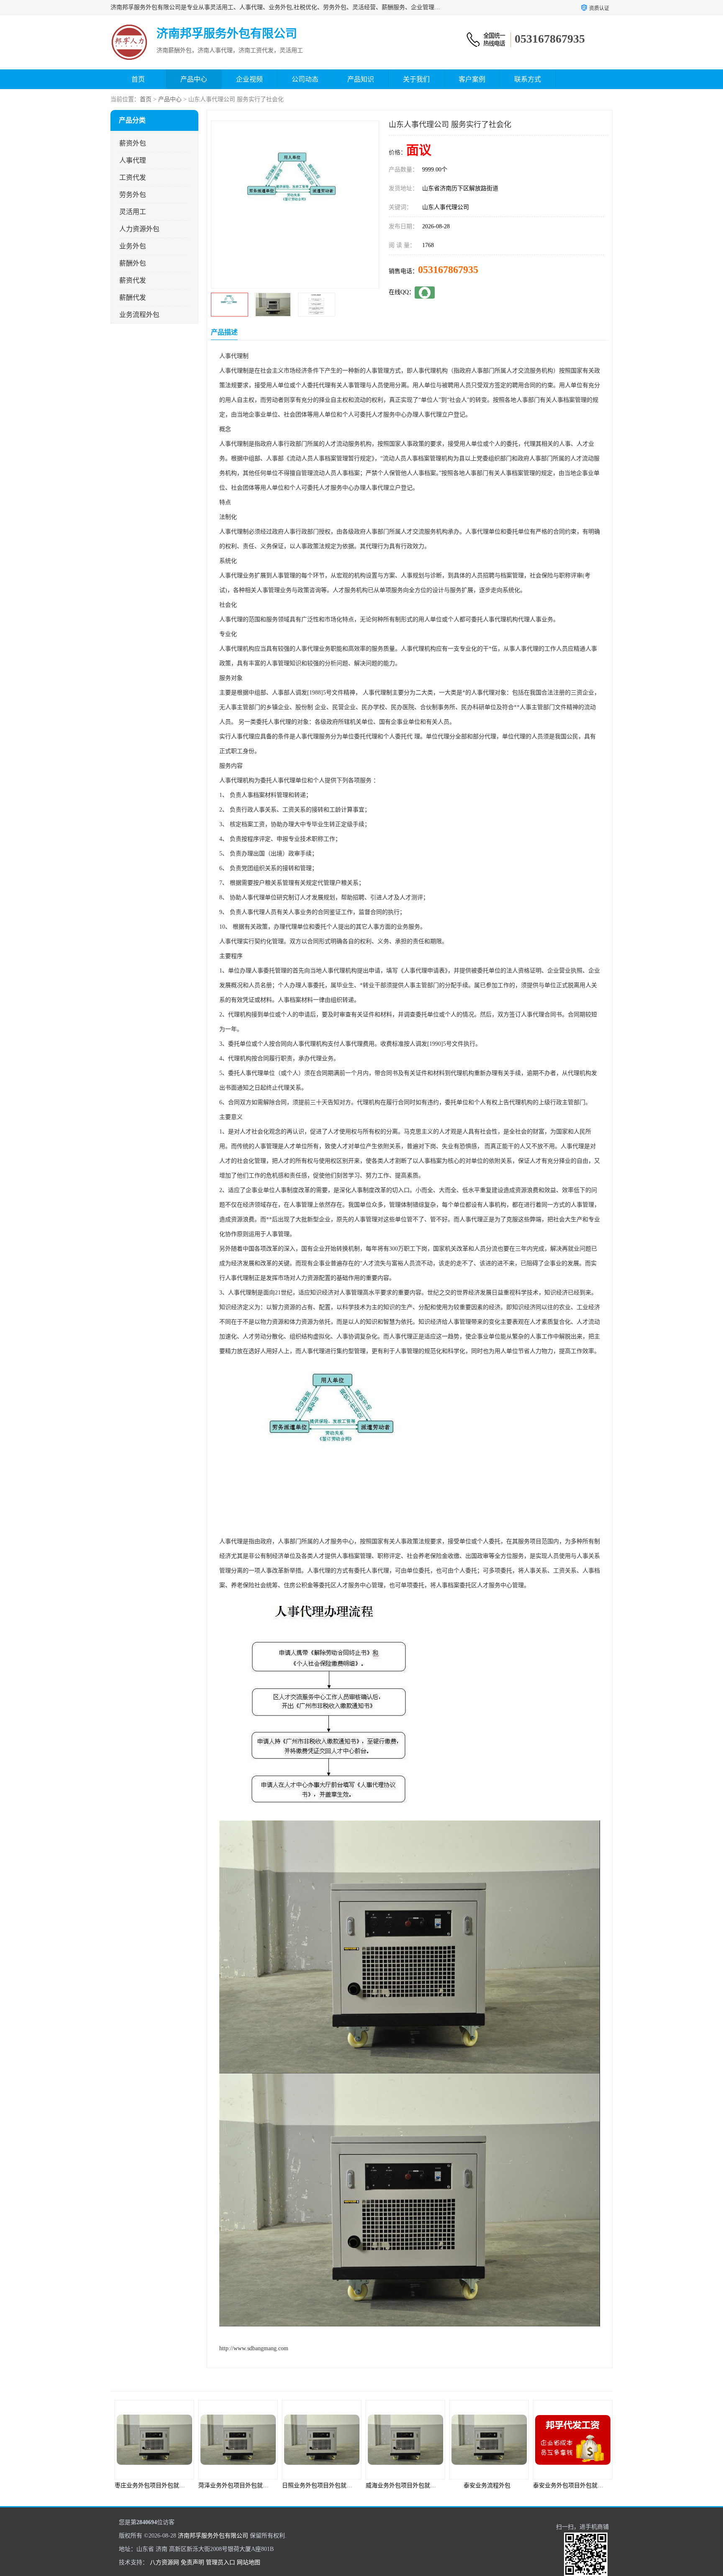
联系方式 (528, 79)
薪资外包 (133, 143)
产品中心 (194, 79)
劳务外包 (133, 195)
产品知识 (361, 79)
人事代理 (133, 160)
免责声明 (192, 2562)
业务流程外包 (139, 315)
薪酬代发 (133, 297)
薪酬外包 (133, 263)
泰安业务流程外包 (403, 2485)
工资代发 (133, 177)
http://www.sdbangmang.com (254, 2348)
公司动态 (305, 79)
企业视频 (249, 79)
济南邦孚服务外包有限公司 (213, 2536)
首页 (138, 79)
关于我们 (416, 79)
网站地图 (249, 2562)
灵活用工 (133, 212)
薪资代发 (133, 280)
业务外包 (133, 246)
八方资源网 (164, 2562)
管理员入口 (220, 2562)
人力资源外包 (139, 229)
